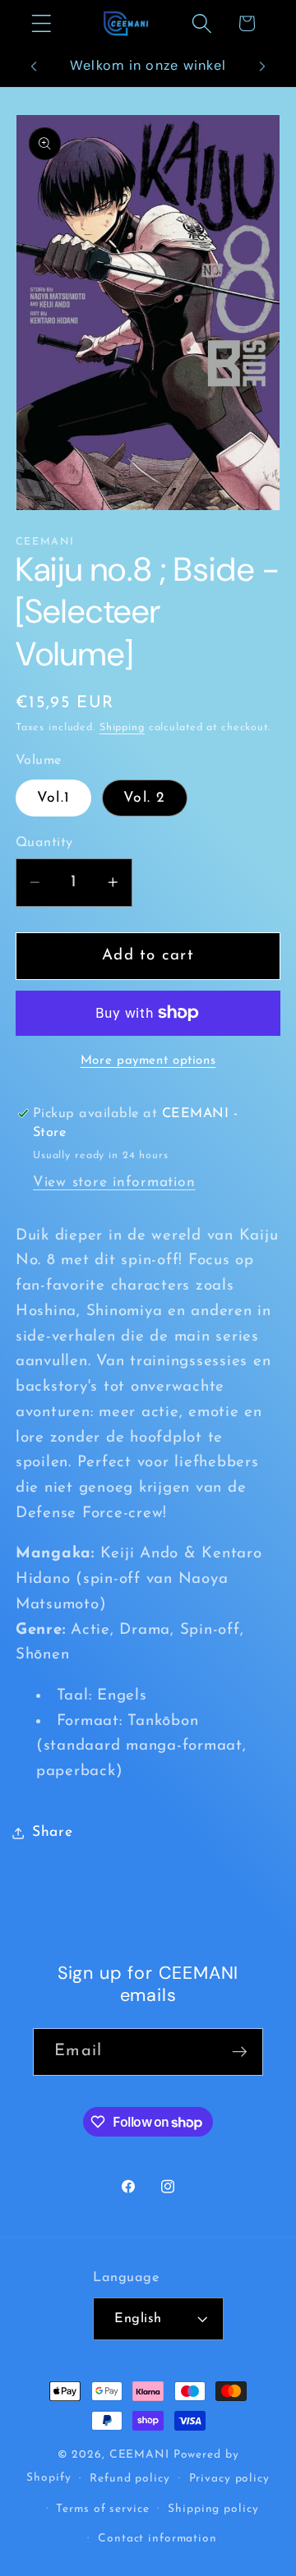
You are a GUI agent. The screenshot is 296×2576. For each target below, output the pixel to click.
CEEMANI (139, 2455)
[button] (42, 23)
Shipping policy (213, 2509)
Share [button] (53, 1832)
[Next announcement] (262, 67)
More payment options (148, 1061)
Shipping (122, 728)
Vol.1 (53, 798)
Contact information (157, 2539)
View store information (114, 1182)
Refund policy (129, 2479)
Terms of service (102, 2509)
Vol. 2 (145, 798)
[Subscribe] (240, 2052)
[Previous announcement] (34, 67)
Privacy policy (229, 2479)
